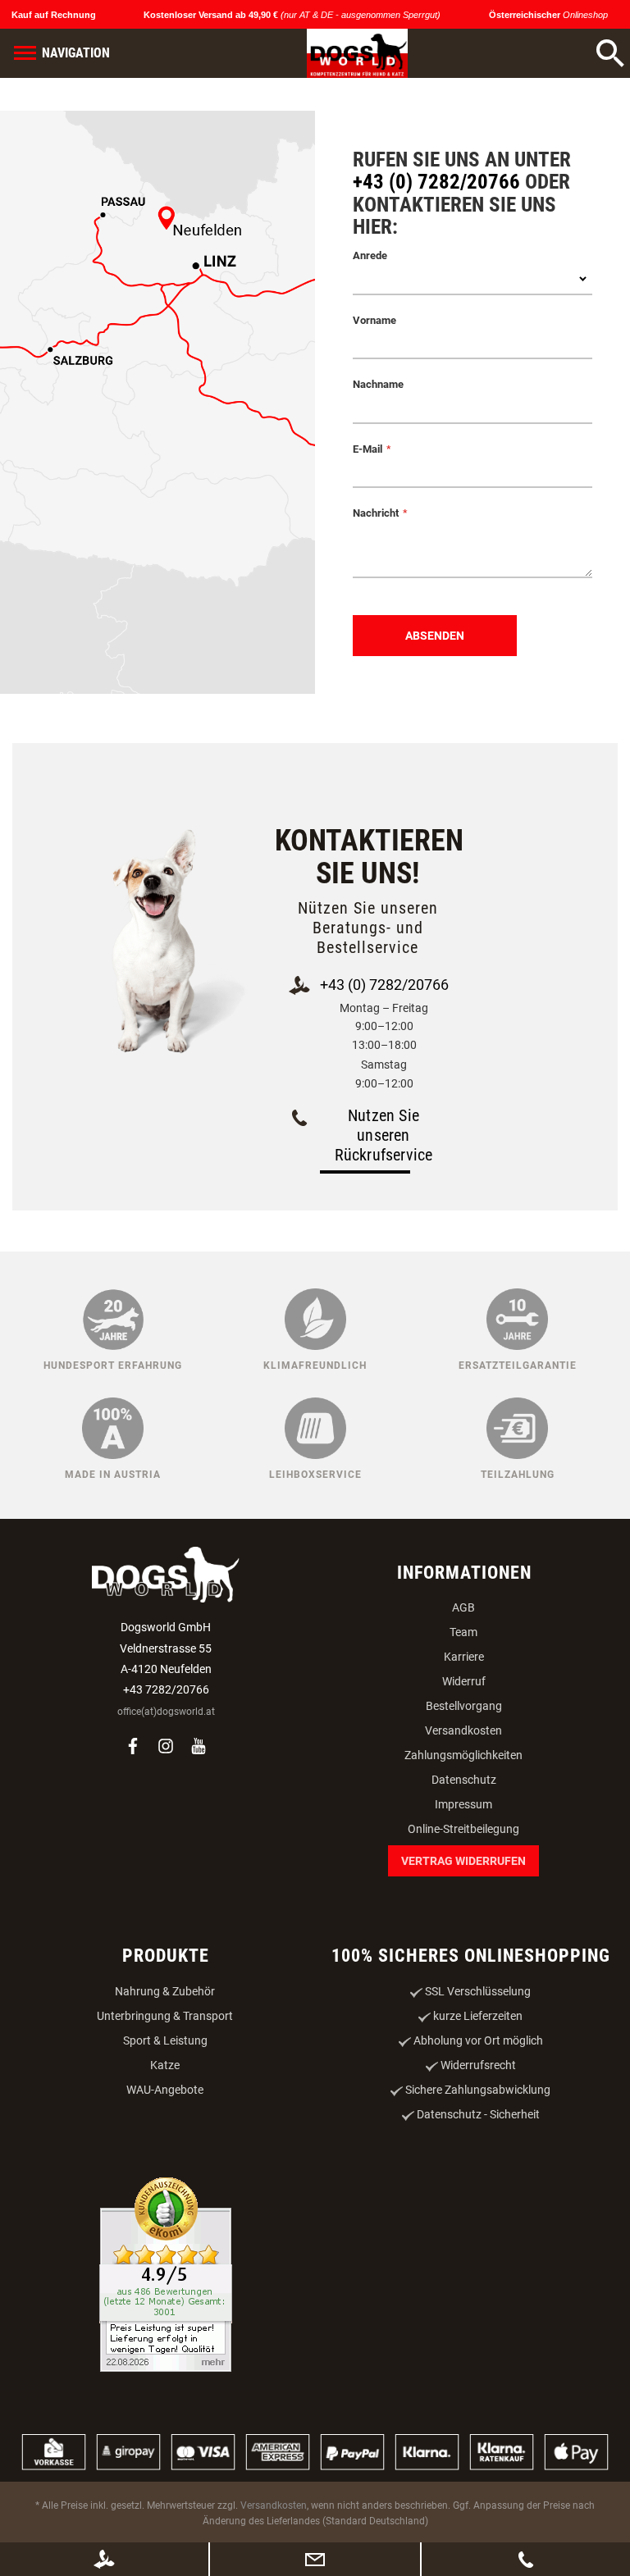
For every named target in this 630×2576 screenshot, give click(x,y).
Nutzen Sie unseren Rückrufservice (384, 1135)
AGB (463, 1607)
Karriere (464, 1657)
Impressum (463, 1804)
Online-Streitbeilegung (463, 1829)
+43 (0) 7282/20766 (436, 182)
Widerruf (464, 1681)
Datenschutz (464, 1780)
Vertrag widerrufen (463, 1861)
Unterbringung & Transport (165, 2016)
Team (463, 1632)
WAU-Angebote (165, 2090)
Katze (165, 2065)
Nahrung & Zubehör (165, 1991)
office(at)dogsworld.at (166, 1712)
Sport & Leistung (165, 2040)
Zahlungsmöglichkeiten (463, 1755)
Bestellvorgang (464, 1706)
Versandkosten (463, 1730)
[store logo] (357, 53)
